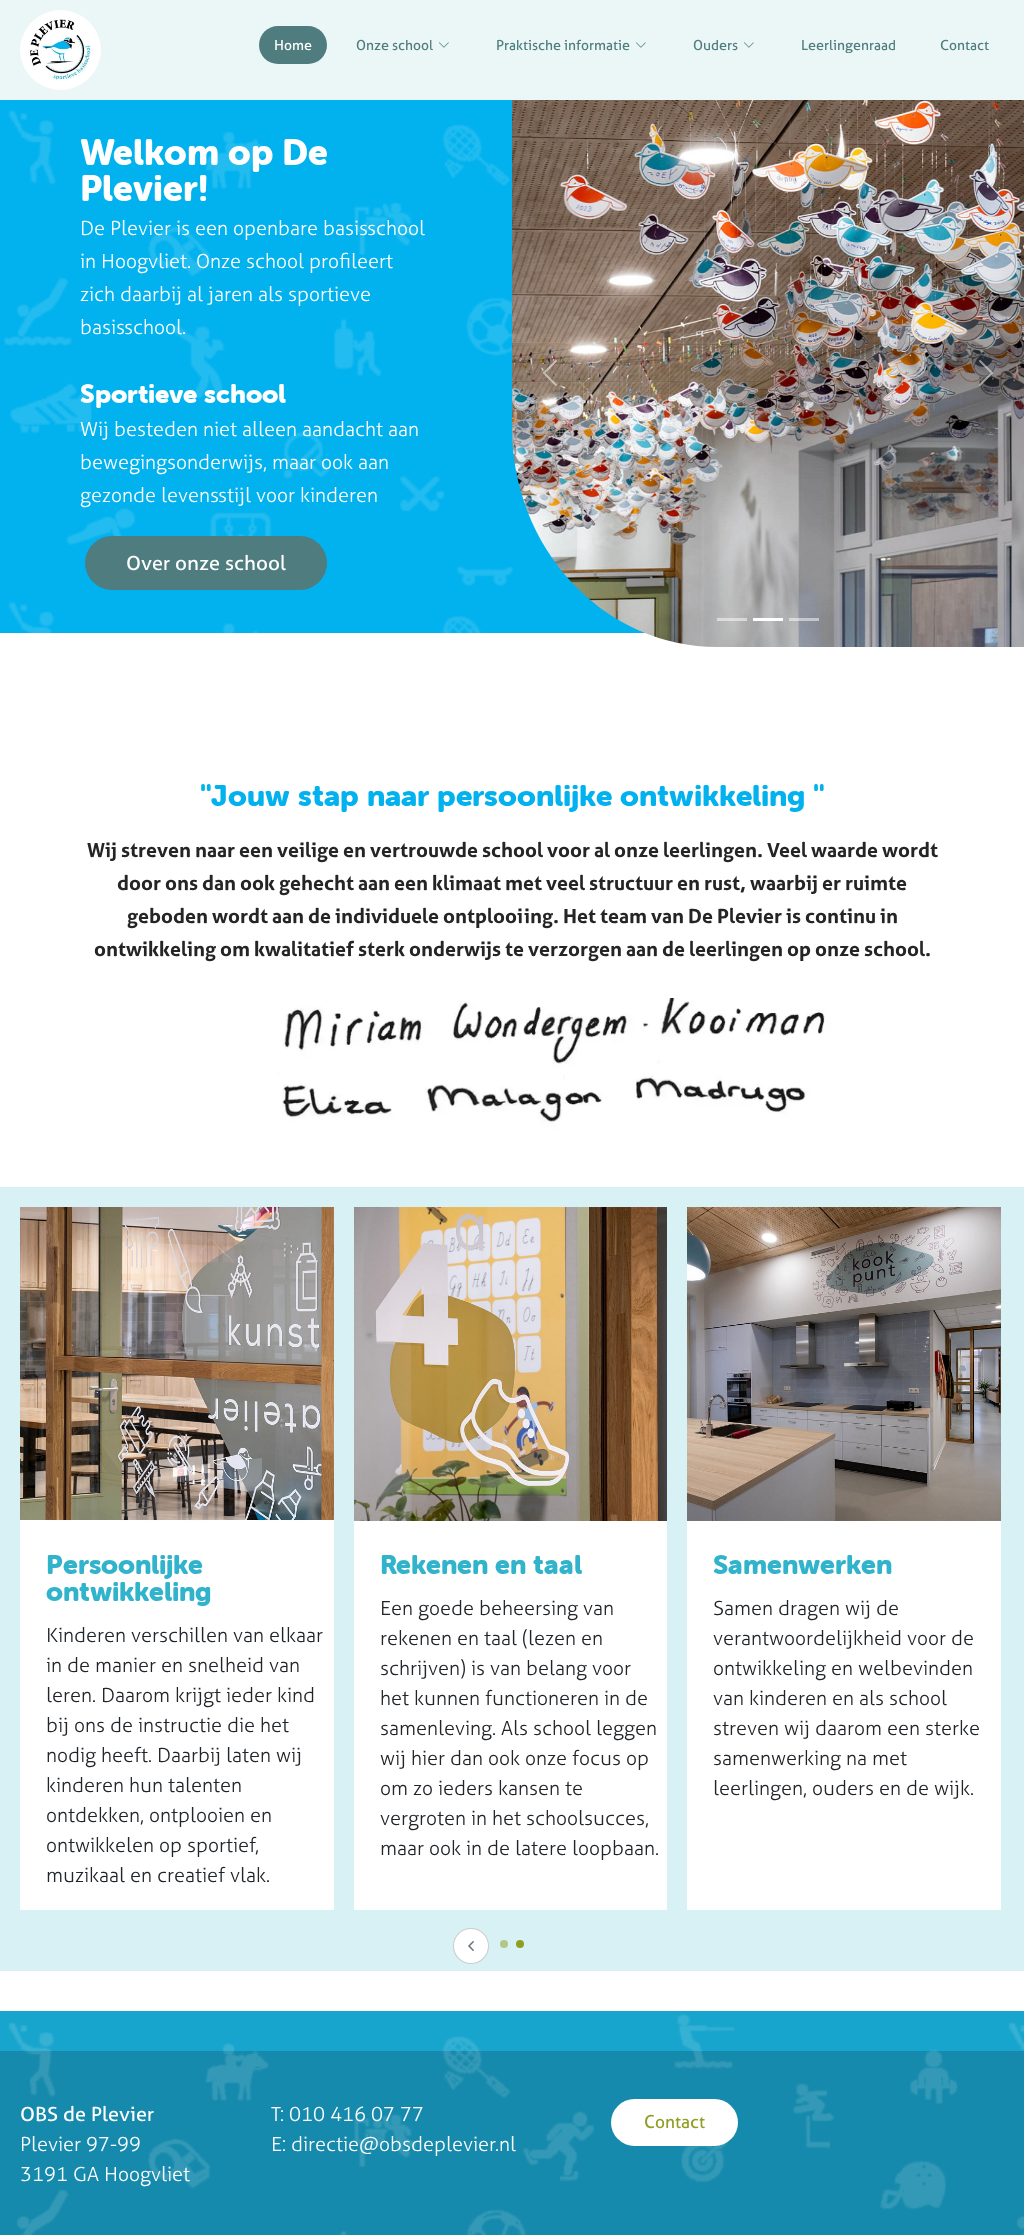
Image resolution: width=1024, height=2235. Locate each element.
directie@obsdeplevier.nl (403, 2143)
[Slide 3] (804, 619)
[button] (550, 373)
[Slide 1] (732, 619)
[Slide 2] (768, 619)
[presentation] (471, 1946)
